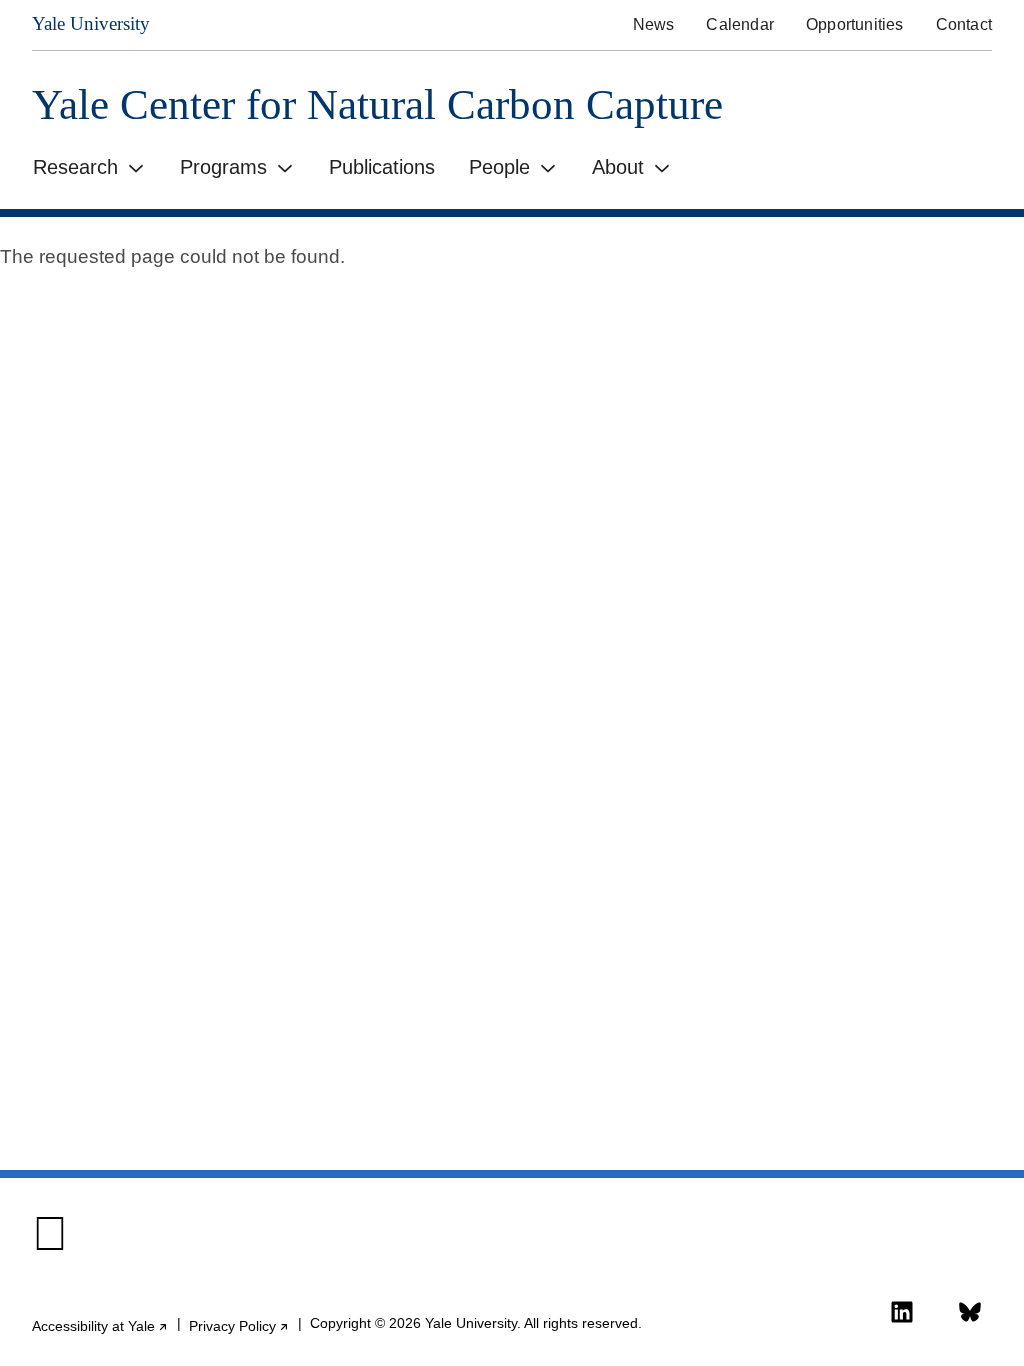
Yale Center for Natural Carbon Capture (377, 104)
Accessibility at (100, 1326)
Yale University (91, 23)
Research (75, 167)
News (654, 24)
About (618, 167)
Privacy (239, 1326)
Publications (382, 167)
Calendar (740, 24)
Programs (223, 167)
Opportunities (855, 24)
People (499, 167)
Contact (964, 24)
